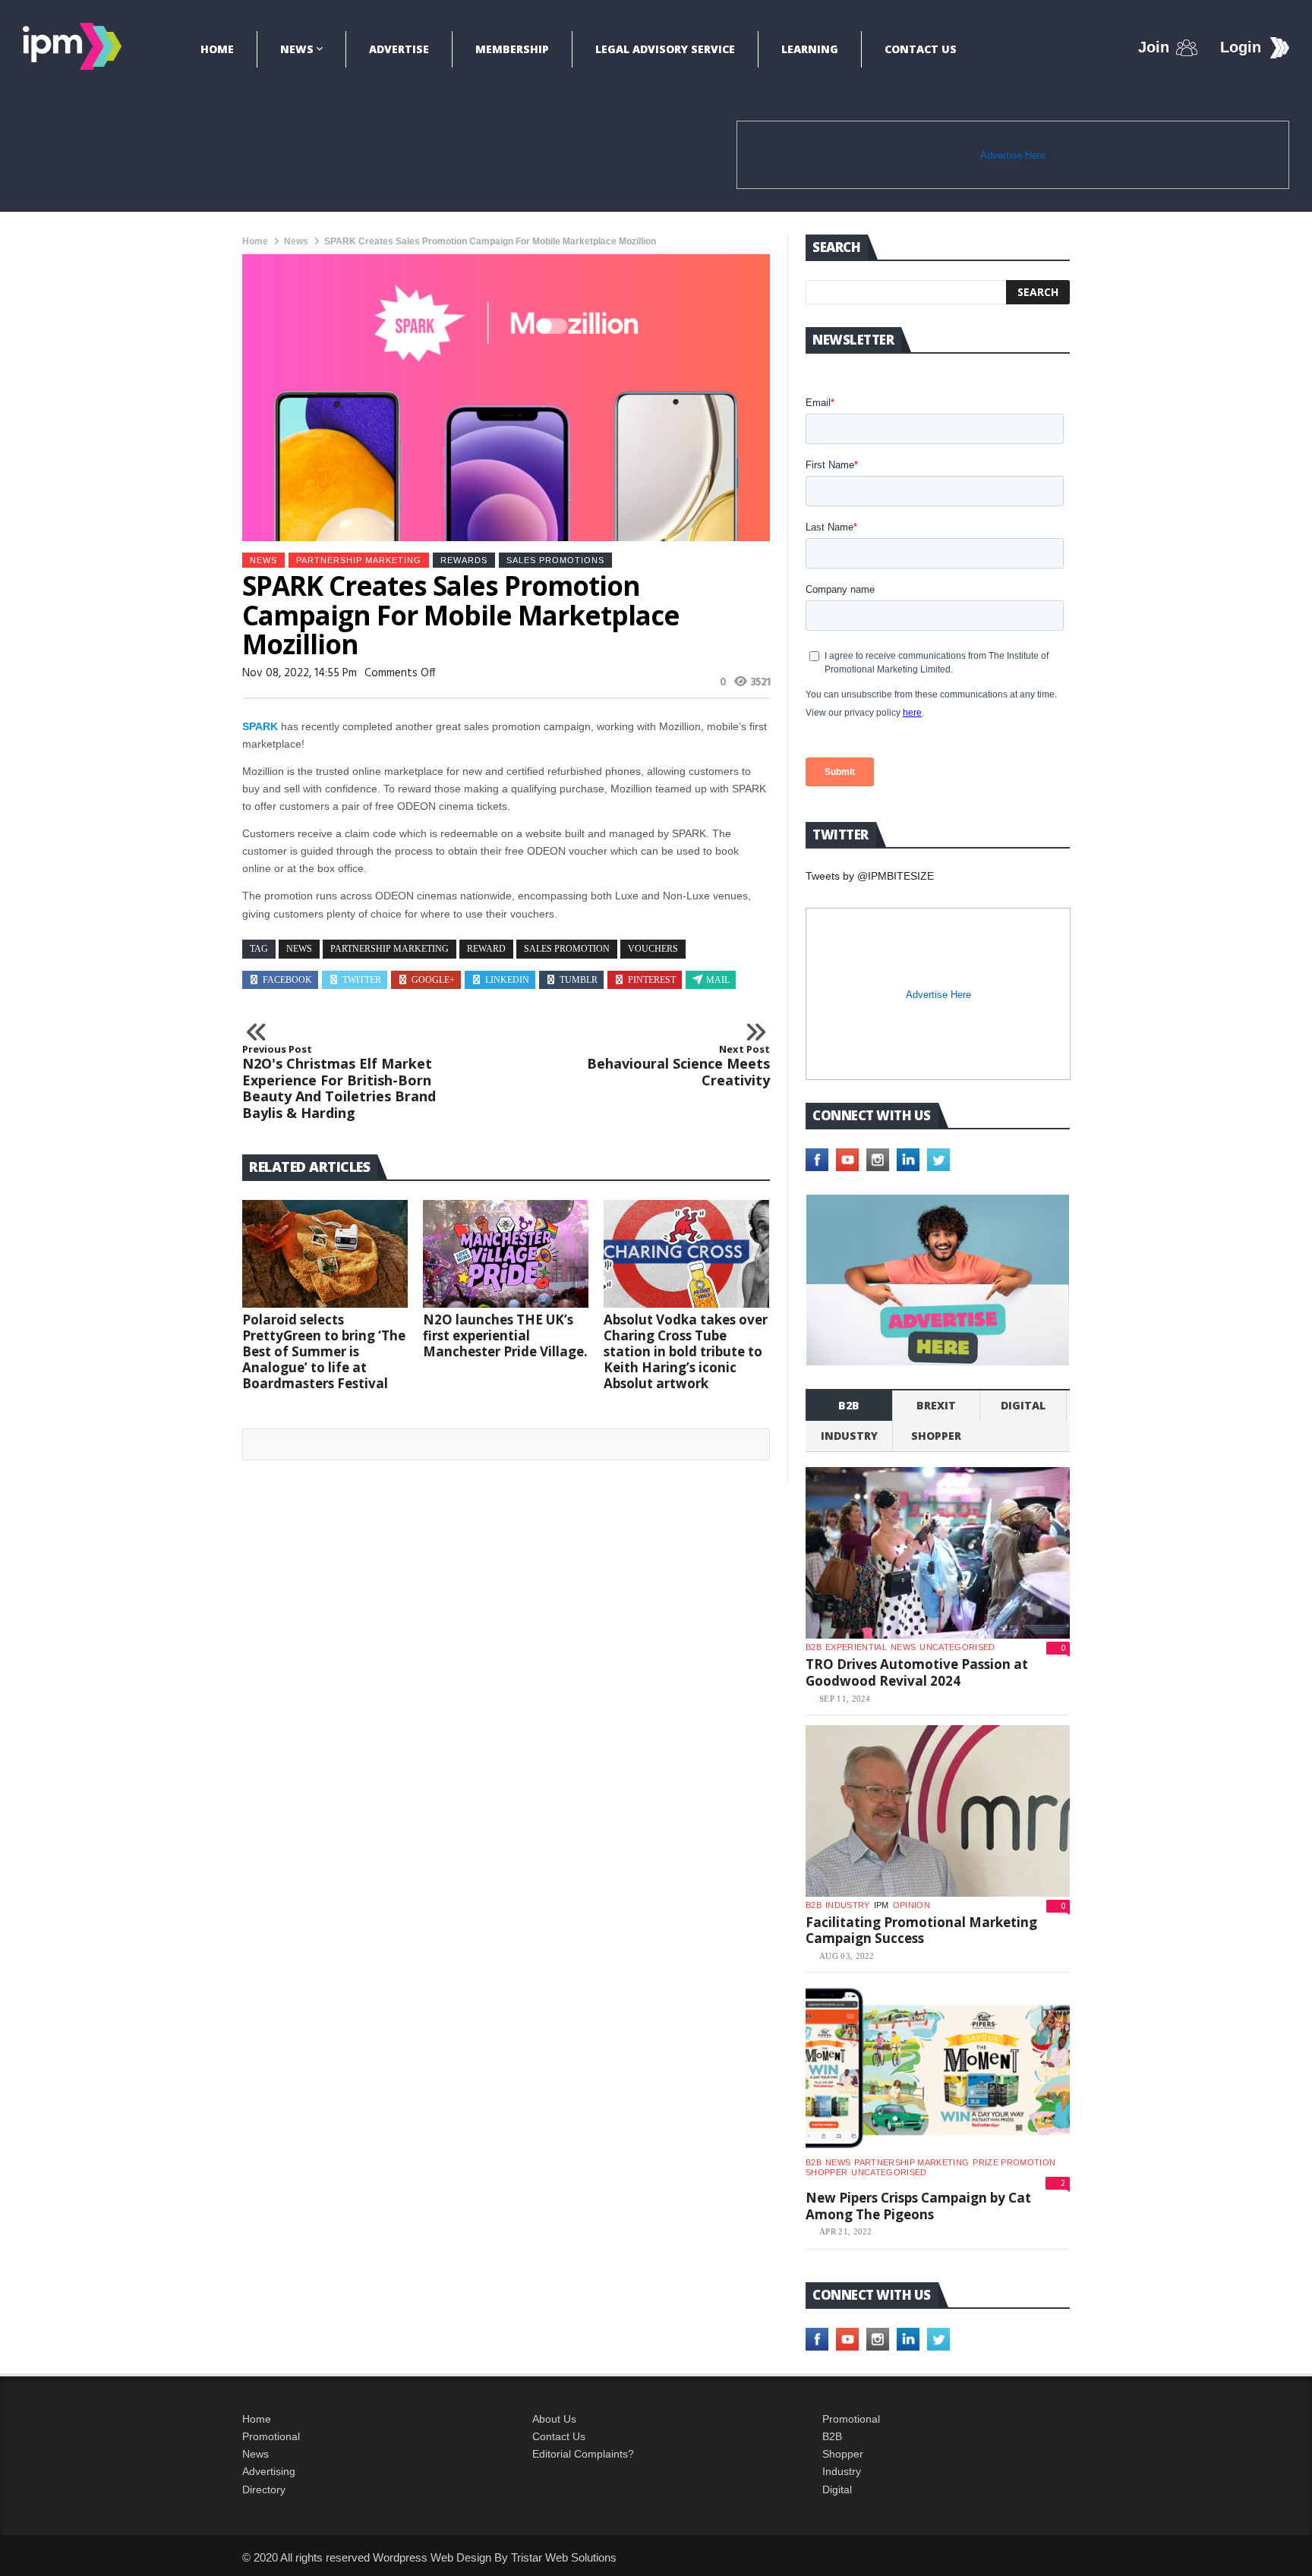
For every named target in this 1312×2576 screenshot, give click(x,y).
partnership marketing (389, 949)
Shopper (843, 2454)
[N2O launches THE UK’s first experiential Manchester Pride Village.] (506, 1254)
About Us (554, 2419)
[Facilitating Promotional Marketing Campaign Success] (938, 1811)
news (299, 949)
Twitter (362, 980)
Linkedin (507, 980)
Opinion (911, 1905)
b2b (849, 1405)
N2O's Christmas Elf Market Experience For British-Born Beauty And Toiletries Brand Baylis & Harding (339, 1082)
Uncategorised (957, 1647)
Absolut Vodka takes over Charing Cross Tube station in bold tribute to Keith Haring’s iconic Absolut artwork (686, 1351)
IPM (881, 1905)
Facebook (287, 980)
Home (217, 49)
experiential (856, 1647)
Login (1241, 47)
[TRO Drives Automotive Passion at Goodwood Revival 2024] (938, 1553)
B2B (832, 2436)
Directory (264, 2489)
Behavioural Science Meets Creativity (678, 1066)
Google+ (433, 980)
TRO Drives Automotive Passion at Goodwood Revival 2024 (917, 1672)
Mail (718, 980)
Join (1154, 47)
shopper (936, 1436)
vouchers (653, 949)
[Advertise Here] (938, 1280)
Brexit (936, 1405)
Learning (810, 49)
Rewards (464, 560)
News (297, 49)
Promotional (271, 2436)
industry (849, 1436)
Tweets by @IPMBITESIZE (870, 876)
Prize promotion (1014, 2162)
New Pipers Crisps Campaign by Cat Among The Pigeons (918, 2206)
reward (486, 949)
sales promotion (567, 949)
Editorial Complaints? (583, 2454)
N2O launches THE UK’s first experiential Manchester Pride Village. (505, 1335)
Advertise (399, 49)
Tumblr (579, 980)
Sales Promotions (555, 560)
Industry (842, 2471)
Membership (512, 49)
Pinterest (652, 980)
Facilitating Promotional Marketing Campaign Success (921, 1930)
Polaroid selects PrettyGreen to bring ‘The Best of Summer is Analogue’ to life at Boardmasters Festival (324, 1351)
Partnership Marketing (359, 560)
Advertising (269, 2471)
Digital (1023, 1405)
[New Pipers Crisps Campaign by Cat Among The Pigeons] (938, 2068)
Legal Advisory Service (665, 49)
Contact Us (921, 49)
